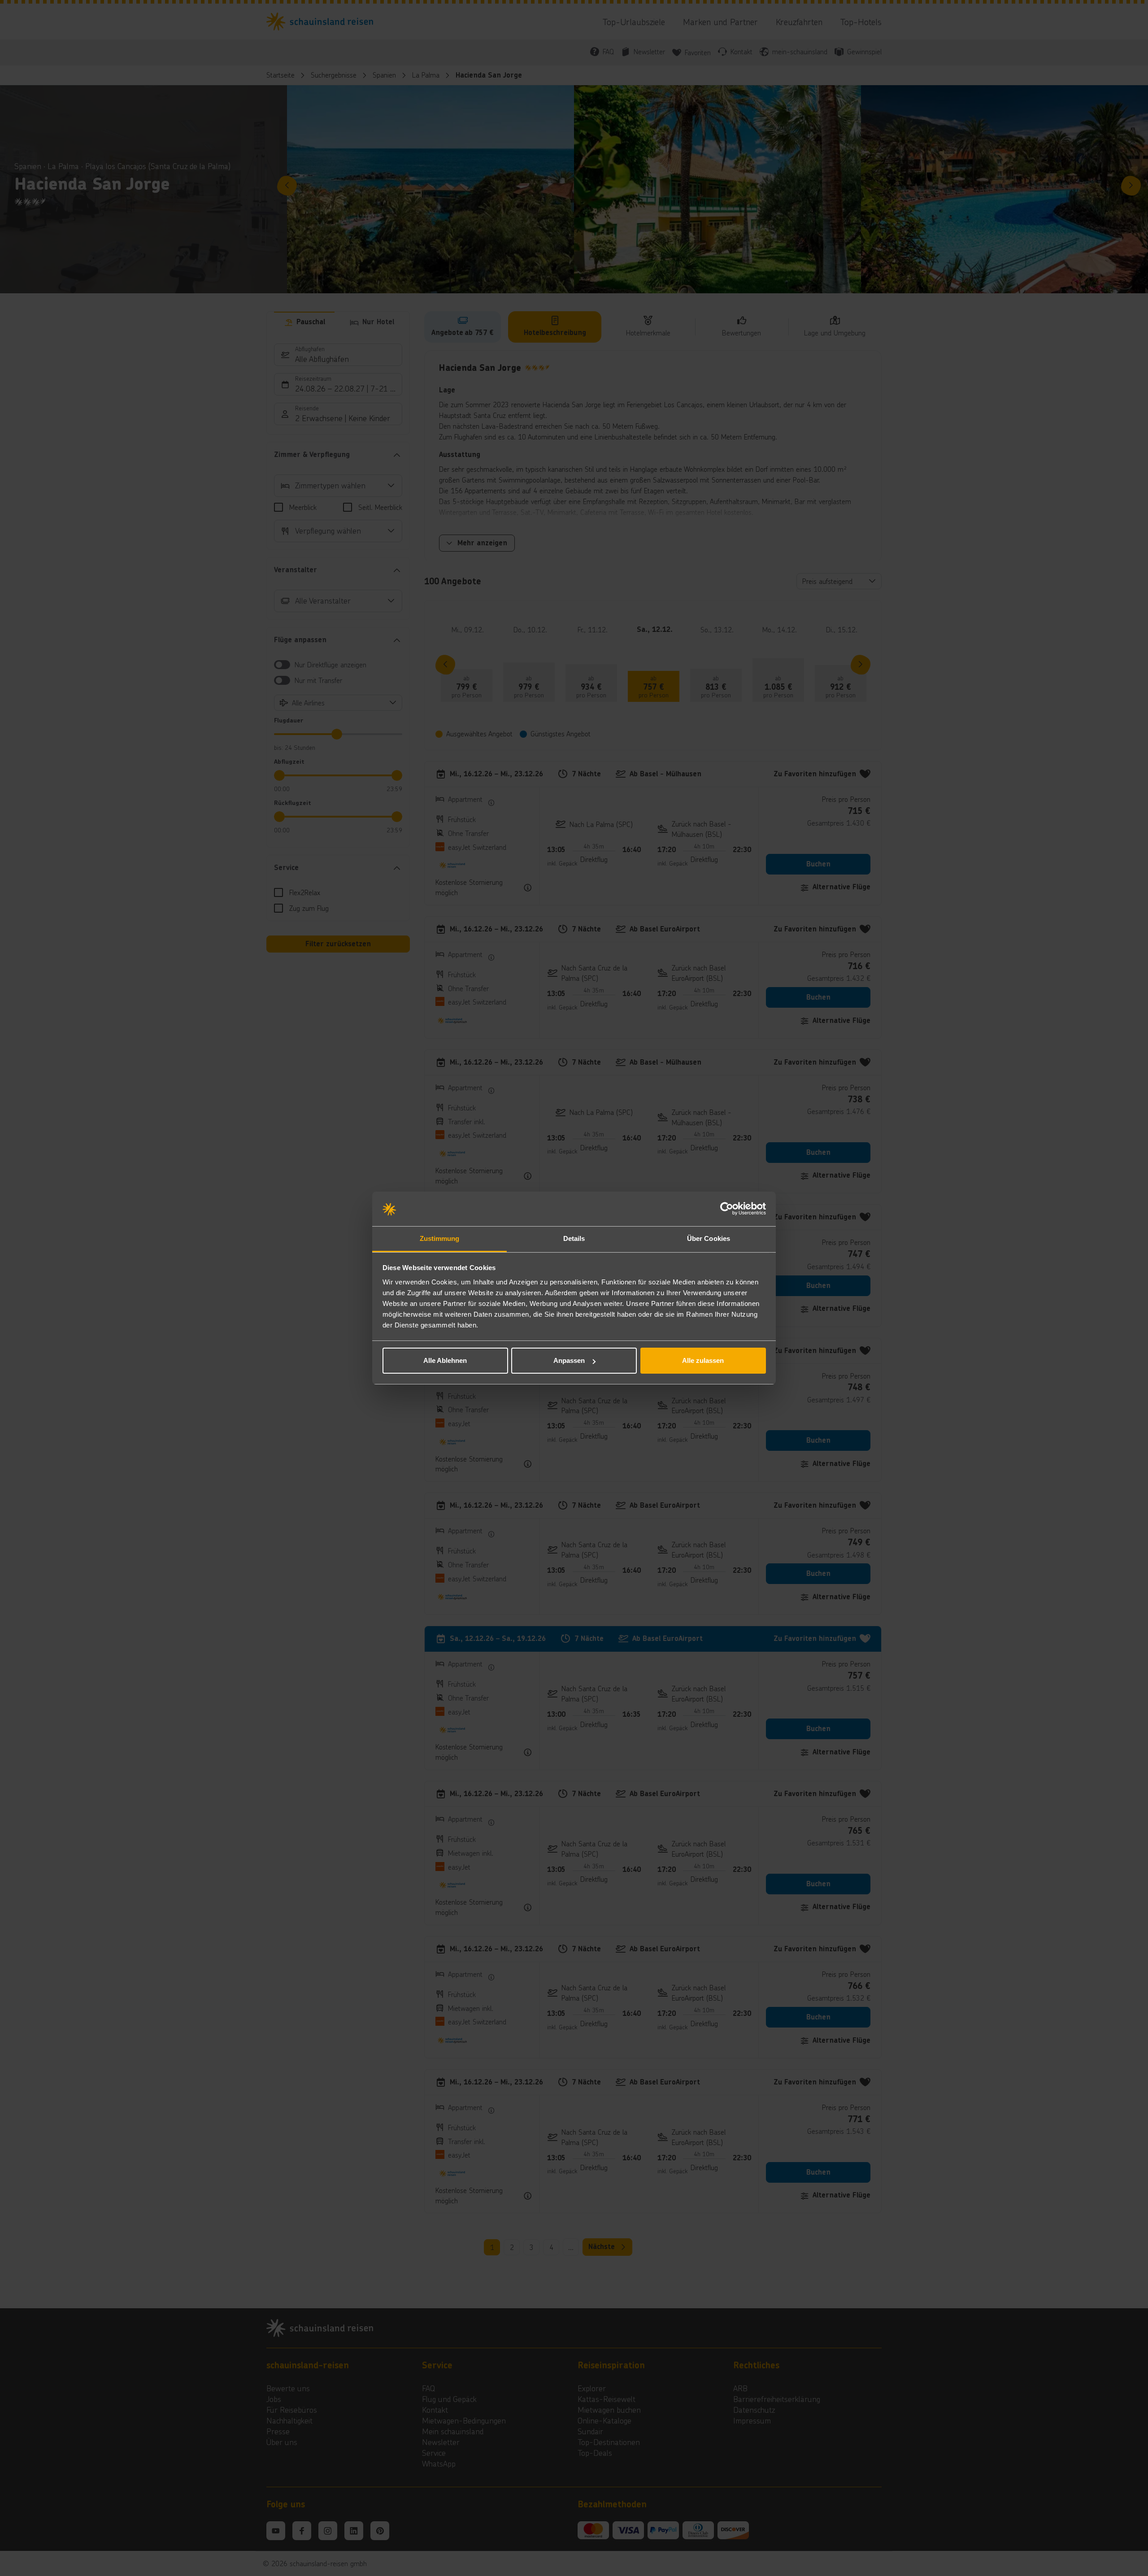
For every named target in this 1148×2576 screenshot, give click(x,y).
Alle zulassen (703, 1360)
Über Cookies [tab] (709, 1238)
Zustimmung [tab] (440, 1238)
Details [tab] (574, 1238)
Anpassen (569, 1360)
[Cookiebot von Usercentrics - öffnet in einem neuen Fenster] (727, 1209)
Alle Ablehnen (445, 1360)
